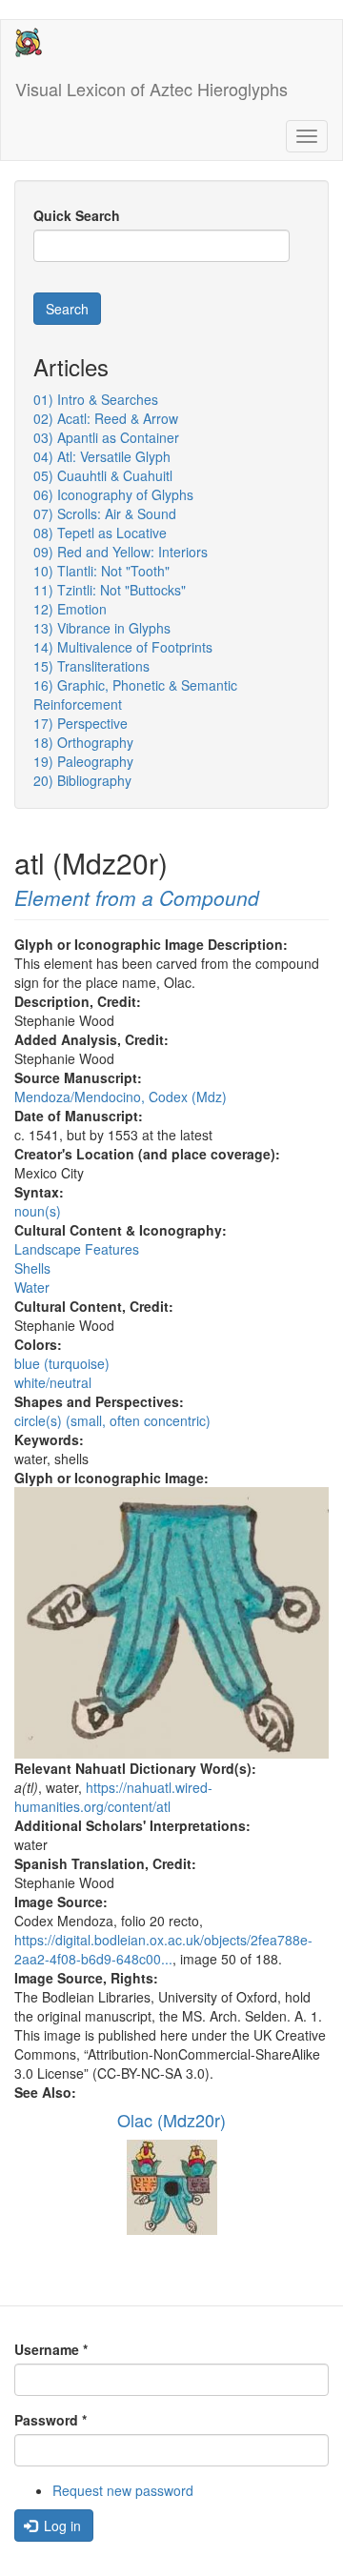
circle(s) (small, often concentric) (112, 1420)
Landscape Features (77, 1249)
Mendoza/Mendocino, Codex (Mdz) (121, 1097)
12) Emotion (70, 609)
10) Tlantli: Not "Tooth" (101, 571)
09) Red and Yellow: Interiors (121, 552)
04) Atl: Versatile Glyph (102, 456)
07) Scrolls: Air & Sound (105, 513)
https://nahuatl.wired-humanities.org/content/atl (113, 1797)
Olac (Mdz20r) (171, 2120)
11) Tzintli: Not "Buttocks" (110, 590)
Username (51, 2349)
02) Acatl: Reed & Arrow (106, 418)
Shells (32, 1268)
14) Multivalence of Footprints (123, 647)
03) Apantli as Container (106, 437)
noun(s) (38, 1211)
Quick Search (77, 215)
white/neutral (53, 1382)
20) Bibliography (82, 780)
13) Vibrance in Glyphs (102, 628)
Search (67, 309)
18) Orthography (83, 742)
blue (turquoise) (62, 1363)
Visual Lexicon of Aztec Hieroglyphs (151, 89)
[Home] (29, 42)
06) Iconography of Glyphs (113, 494)
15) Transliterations (91, 666)
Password (50, 2420)
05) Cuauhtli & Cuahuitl (103, 475)
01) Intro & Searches (96, 399)
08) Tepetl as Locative (100, 533)
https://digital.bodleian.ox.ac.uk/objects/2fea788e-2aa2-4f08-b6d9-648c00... (163, 1949)
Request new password (123, 2490)
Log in (61, 2526)
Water (32, 1287)
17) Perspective (81, 723)
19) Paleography (83, 761)
